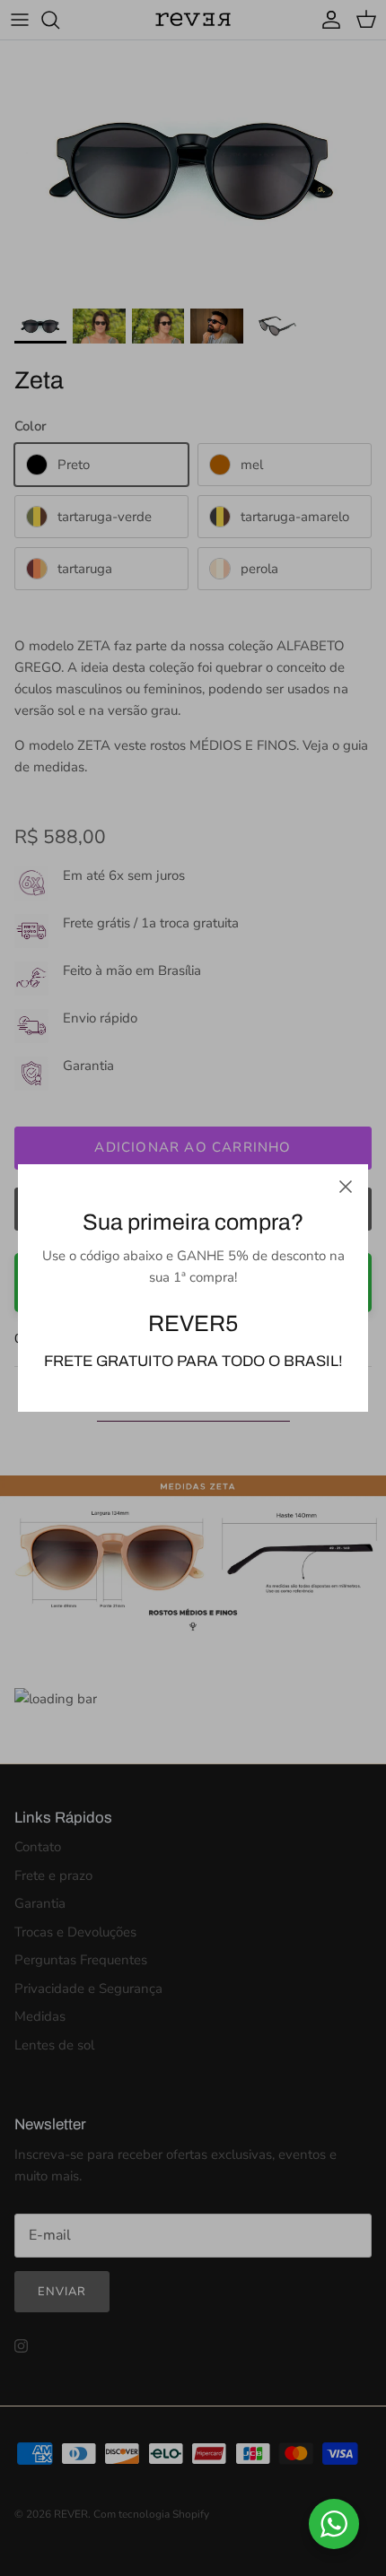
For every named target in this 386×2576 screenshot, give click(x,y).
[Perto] (346, 1187)
